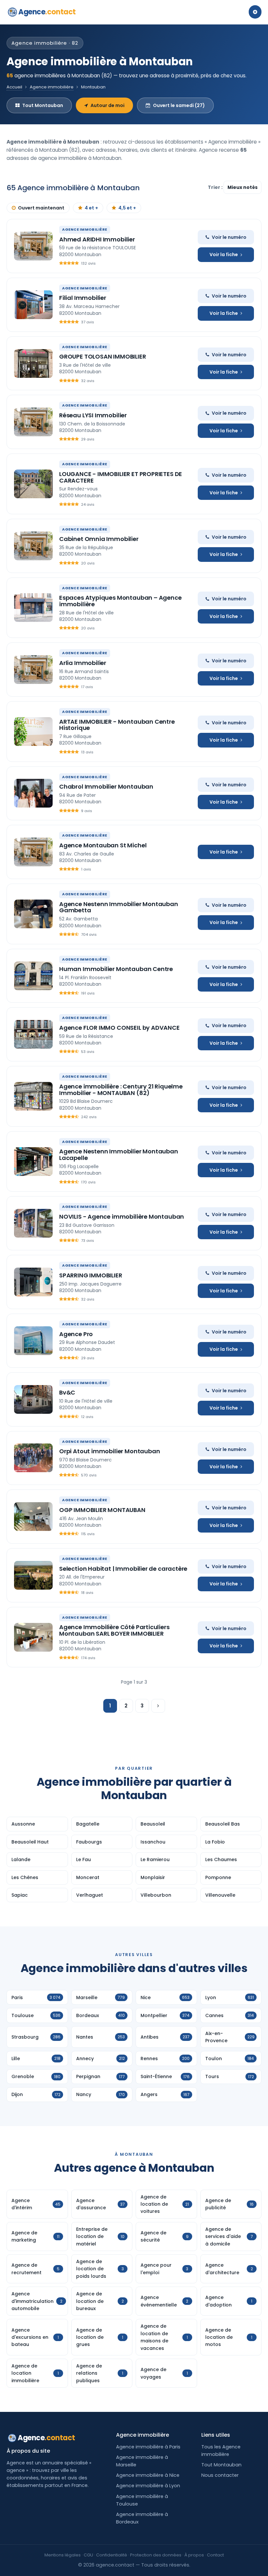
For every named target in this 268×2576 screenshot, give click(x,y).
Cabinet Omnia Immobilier (99, 539)
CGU (88, 2555)
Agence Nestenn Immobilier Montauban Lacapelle (119, 1155)
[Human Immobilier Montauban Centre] (33, 976)
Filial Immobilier (83, 298)
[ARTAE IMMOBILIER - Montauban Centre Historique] (33, 732)
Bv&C (67, 1392)
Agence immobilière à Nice (148, 2475)
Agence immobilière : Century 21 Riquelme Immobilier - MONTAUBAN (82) (121, 1090)
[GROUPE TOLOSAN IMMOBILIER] (33, 363)
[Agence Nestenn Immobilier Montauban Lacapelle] (33, 1162)
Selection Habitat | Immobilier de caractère (123, 1569)
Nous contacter (220, 2475)
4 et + (91, 208)
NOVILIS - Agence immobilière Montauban (122, 1217)
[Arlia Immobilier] (33, 670)
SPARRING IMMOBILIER (91, 1275)
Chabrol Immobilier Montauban (106, 787)
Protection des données (156, 2555)
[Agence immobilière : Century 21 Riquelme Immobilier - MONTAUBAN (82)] (33, 1096)
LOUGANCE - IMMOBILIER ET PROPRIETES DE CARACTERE (121, 477)
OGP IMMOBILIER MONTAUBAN (102, 1510)
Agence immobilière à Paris (148, 2447)
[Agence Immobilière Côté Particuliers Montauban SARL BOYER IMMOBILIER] (33, 1637)
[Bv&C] (33, 1399)
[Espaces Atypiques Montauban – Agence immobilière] (33, 608)
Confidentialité (112, 2555)
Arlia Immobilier (83, 663)
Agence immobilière (52, 87)
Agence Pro (76, 1334)
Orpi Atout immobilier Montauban (109, 1451)
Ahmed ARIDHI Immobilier (97, 239)
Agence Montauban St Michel (103, 845)
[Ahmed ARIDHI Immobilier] (33, 246)
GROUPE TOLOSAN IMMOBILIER (103, 356)
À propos (194, 2555)
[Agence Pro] (33, 1341)
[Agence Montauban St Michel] (33, 852)
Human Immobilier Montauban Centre (116, 969)
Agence (47, 12)
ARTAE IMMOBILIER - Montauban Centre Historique (117, 725)
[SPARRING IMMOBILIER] (33, 1282)
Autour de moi (108, 105)
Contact (215, 2555)
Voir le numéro (229, 237)
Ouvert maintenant (41, 208)
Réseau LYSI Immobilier (93, 415)
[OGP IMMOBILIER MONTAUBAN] (33, 1517)
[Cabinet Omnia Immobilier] (33, 546)
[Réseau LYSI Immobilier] (33, 422)
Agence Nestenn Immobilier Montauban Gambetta (119, 907)
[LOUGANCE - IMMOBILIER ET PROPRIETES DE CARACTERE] (33, 484)
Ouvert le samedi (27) (179, 105)
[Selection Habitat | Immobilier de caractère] (33, 1575)
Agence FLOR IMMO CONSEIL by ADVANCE (119, 1028)
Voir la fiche (224, 255)
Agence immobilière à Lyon (148, 2486)
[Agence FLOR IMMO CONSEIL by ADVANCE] (33, 1034)
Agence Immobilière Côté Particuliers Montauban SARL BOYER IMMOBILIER (114, 1630)
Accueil (14, 87)
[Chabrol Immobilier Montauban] (33, 793)
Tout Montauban (43, 105)
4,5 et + (127, 208)
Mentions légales (63, 2555)
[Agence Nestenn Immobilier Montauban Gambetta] (33, 914)
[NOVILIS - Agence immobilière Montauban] (33, 1223)
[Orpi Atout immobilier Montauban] (33, 1458)
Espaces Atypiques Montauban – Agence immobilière (120, 601)
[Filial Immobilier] (33, 305)
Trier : (216, 187)
